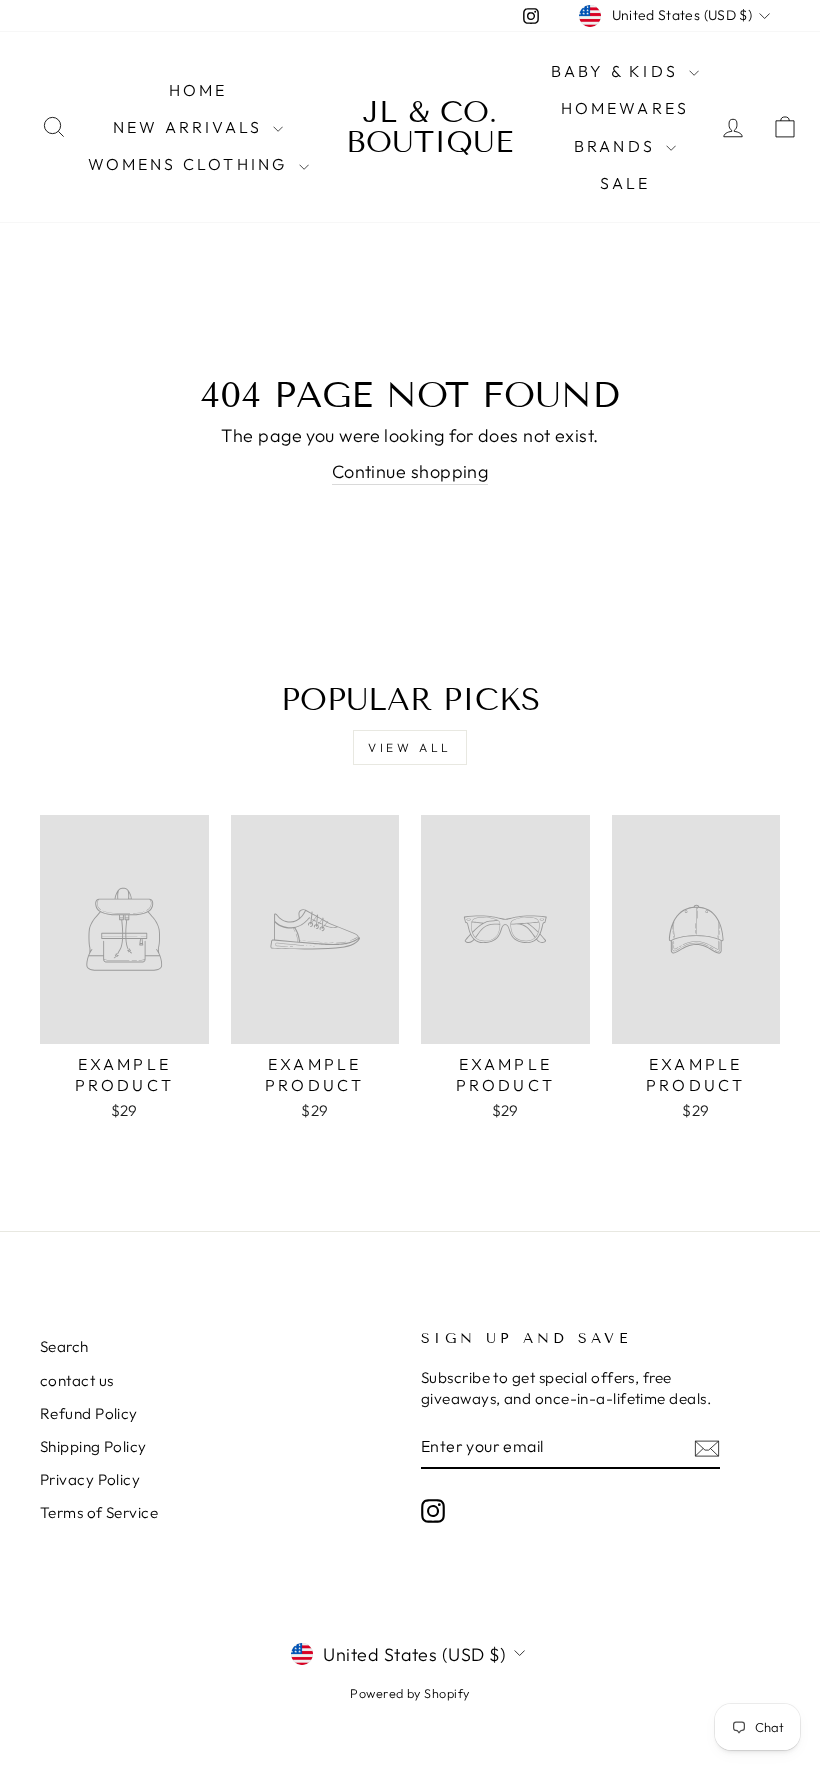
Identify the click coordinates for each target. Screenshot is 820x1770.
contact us (77, 1380)
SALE (625, 183)
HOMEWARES (625, 108)
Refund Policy (89, 1413)
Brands (617, 146)
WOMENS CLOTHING (191, 164)
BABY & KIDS (617, 71)
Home (198, 90)
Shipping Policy (93, 1446)
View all (410, 747)
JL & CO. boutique (429, 127)
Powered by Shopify (409, 1693)
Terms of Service (99, 1512)
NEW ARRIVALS (191, 127)
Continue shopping (410, 471)
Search (64, 1346)
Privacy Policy (90, 1479)
